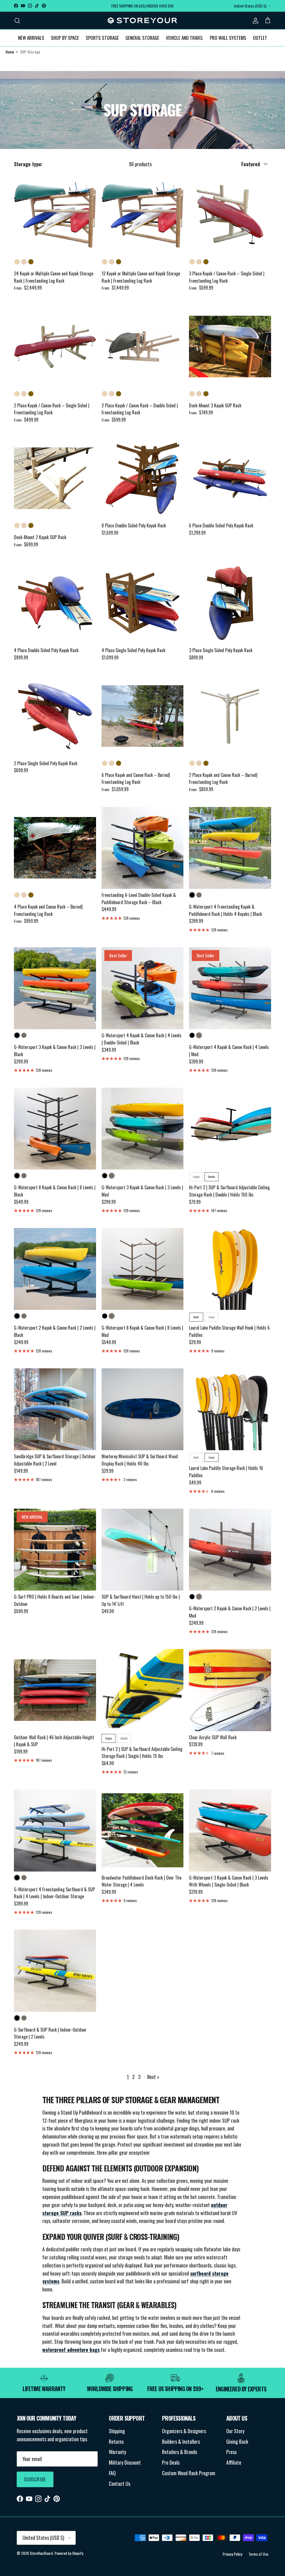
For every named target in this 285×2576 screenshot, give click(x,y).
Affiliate (234, 2462)
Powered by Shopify (69, 2553)
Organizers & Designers (184, 2431)
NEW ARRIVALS (31, 38)
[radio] (17, 262)
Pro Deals (171, 2462)
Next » (153, 2077)
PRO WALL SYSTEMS (228, 38)
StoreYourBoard (41, 2553)
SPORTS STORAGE (102, 38)
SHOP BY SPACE (65, 38)
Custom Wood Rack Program (189, 2473)
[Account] (254, 20)
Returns (116, 2442)
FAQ (112, 2473)
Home (10, 52)
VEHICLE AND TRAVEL (185, 38)
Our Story (235, 2431)
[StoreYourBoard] (142, 21)
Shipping (117, 2431)
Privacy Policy (232, 2554)
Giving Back (237, 2442)
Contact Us (120, 2484)
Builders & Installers (181, 2442)
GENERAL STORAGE (142, 38)
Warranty (117, 2452)
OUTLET (260, 38)
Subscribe (35, 2479)
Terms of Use (258, 2554)
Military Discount (125, 2462)
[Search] (17, 20)
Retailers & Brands (180, 2452)
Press (231, 2452)
